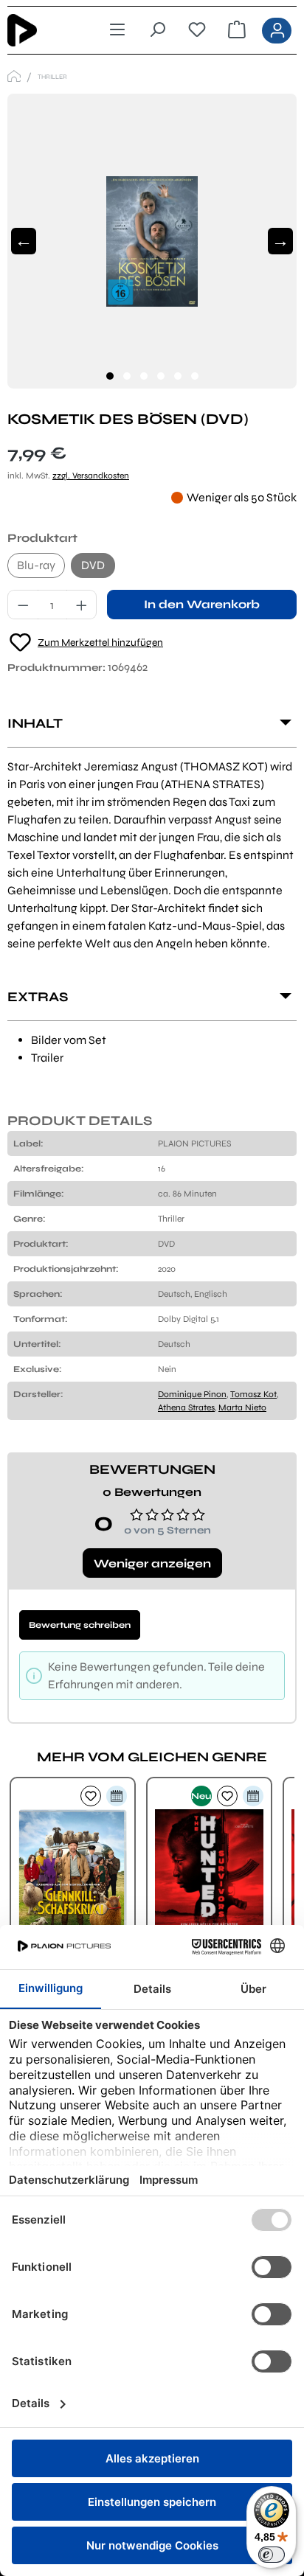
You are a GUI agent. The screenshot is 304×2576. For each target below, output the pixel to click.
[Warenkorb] (237, 30)
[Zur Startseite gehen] (44, 30)
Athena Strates (186, 1407)
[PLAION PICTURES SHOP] (14, 76)
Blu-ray (36, 565)
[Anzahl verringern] (23, 605)
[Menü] (117, 30)
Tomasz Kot (253, 1394)
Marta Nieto (242, 1407)
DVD (93, 565)
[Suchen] (157, 30)
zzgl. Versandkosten (91, 476)
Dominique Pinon (192, 1394)
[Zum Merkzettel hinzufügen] (91, 1796)
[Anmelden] (277, 31)
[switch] (272, 2555)
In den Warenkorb (202, 604)
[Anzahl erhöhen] (82, 605)
